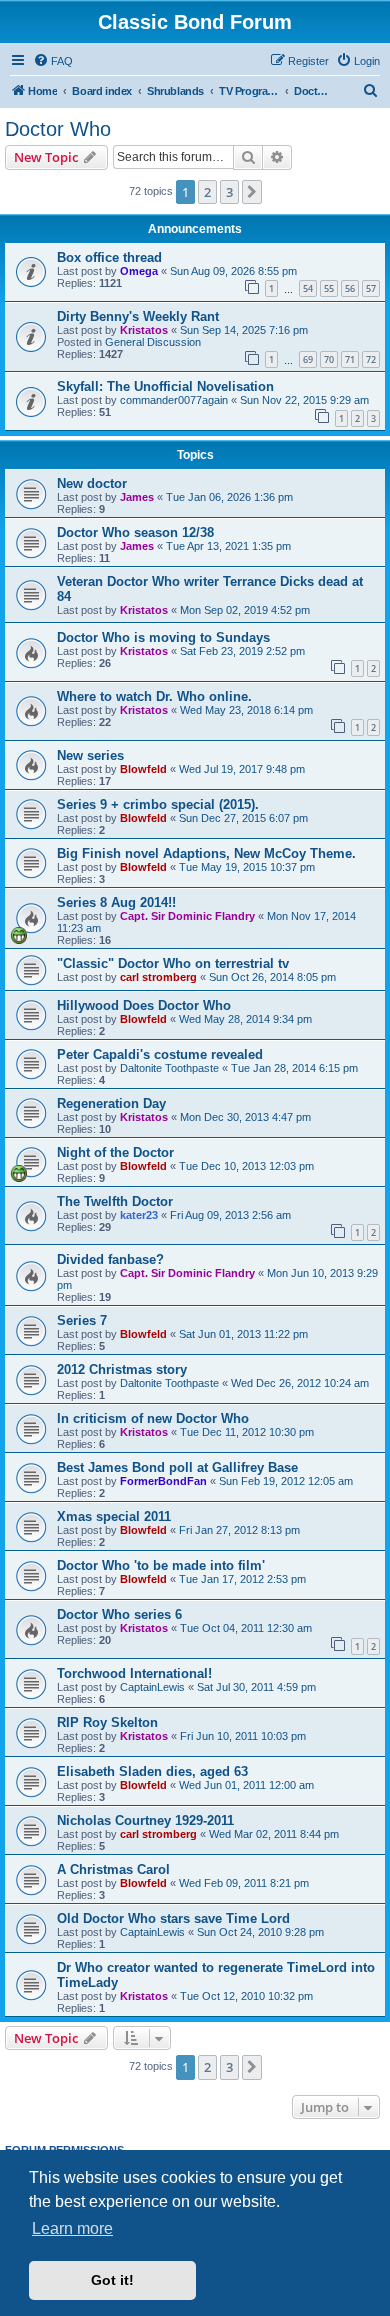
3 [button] (229, 192)
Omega (139, 271)
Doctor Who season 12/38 (135, 532)
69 (308, 359)
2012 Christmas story (122, 1369)
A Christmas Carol (113, 1869)
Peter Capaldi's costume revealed (160, 1054)
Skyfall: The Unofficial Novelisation (165, 386)
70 (329, 359)
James (137, 497)
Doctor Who (58, 129)
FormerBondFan (163, 1481)
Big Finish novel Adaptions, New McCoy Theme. (206, 853)
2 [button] (207, 192)
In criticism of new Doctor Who (153, 1418)
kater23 (139, 1215)
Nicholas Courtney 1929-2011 (145, 1820)
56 (350, 288)
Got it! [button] (112, 2280)
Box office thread (109, 257)
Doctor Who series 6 (119, 1614)
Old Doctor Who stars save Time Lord (173, 1918)
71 (350, 359)
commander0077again (174, 400)
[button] (252, 192)
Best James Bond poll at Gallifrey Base (177, 1467)
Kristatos (144, 330)
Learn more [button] (72, 2228)
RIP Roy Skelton (107, 1722)
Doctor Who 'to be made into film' (161, 1565)
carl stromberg (158, 977)
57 (371, 288)
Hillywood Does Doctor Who (144, 1005)
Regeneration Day (111, 1103)
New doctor (92, 483)
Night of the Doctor (115, 1152)
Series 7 (82, 1320)
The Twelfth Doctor (115, 1201)
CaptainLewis (152, 1687)
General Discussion (153, 342)
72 (371, 359)
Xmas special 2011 (114, 1516)
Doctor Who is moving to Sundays (163, 637)
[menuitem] (53, 61)
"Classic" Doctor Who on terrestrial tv (173, 963)
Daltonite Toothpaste (169, 1068)
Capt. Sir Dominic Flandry (187, 916)
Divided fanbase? (110, 1259)
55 (329, 288)
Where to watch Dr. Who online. (154, 696)
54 (308, 288)
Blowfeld (143, 769)
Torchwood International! (134, 1673)
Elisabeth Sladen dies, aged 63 (152, 1771)
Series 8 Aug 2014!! (116, 902)
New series (90, 755)
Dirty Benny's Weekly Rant (138, 316)
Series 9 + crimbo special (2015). (158, 804)
